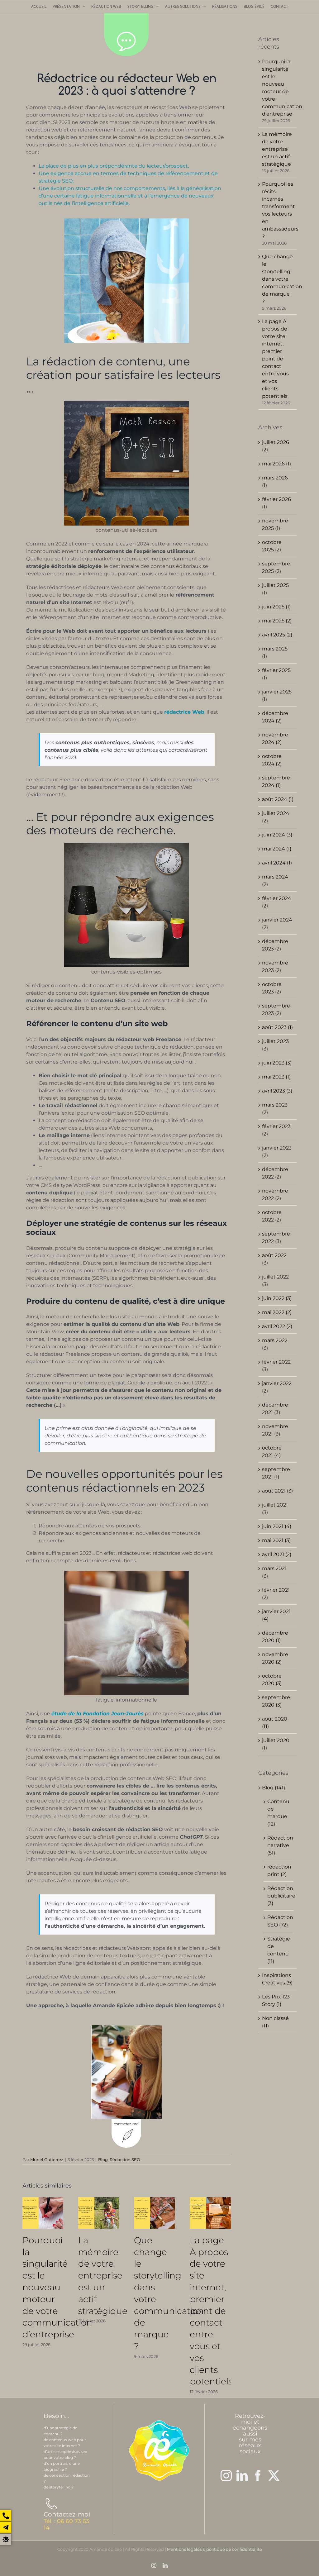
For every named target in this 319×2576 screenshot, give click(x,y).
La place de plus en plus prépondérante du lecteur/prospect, (114, 166)
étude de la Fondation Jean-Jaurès (98, 1714)
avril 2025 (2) (277, 635)
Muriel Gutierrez (47, 2159)
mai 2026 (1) (276, 464)
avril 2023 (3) (277, 1091)
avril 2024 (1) (277, 863)
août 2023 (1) (277, 1027)
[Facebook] (258, 2476)
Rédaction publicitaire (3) (279, 1896)
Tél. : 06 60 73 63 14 (66, 2524)
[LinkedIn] (242, 2476)
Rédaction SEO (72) (279, 1921)
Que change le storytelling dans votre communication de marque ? (282, 279)
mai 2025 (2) (277, 621)
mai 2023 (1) (276, 1077)
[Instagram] (226, 2476)
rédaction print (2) (279, 1871)
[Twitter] (274, 2476)
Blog (103, 2159)
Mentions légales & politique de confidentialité (214, 2549)
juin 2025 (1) (276, 607)
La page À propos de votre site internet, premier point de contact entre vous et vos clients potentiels (211, 2311)
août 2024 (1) (278, 799)
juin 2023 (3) (277, 1063)
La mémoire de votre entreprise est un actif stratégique (103, 2276)
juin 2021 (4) (277, 1526)
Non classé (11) (275, 2022)
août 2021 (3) (277, 1491)
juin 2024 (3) (277, 835)
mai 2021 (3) (276, 1540)
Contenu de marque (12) (278, 1813)
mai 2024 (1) (277, 849)
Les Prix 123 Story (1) (276, 2000)
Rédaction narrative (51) (279, 1845)
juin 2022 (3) (277, 1298)
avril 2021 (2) (277, 1554)
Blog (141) (274, 1788)
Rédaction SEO (125, 2159)
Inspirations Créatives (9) (277, 1979)
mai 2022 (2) (277, 1312)
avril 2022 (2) (277, 1326)
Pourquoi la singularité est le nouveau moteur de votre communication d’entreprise (57, 2287)
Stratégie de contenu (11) (279, 1950)
